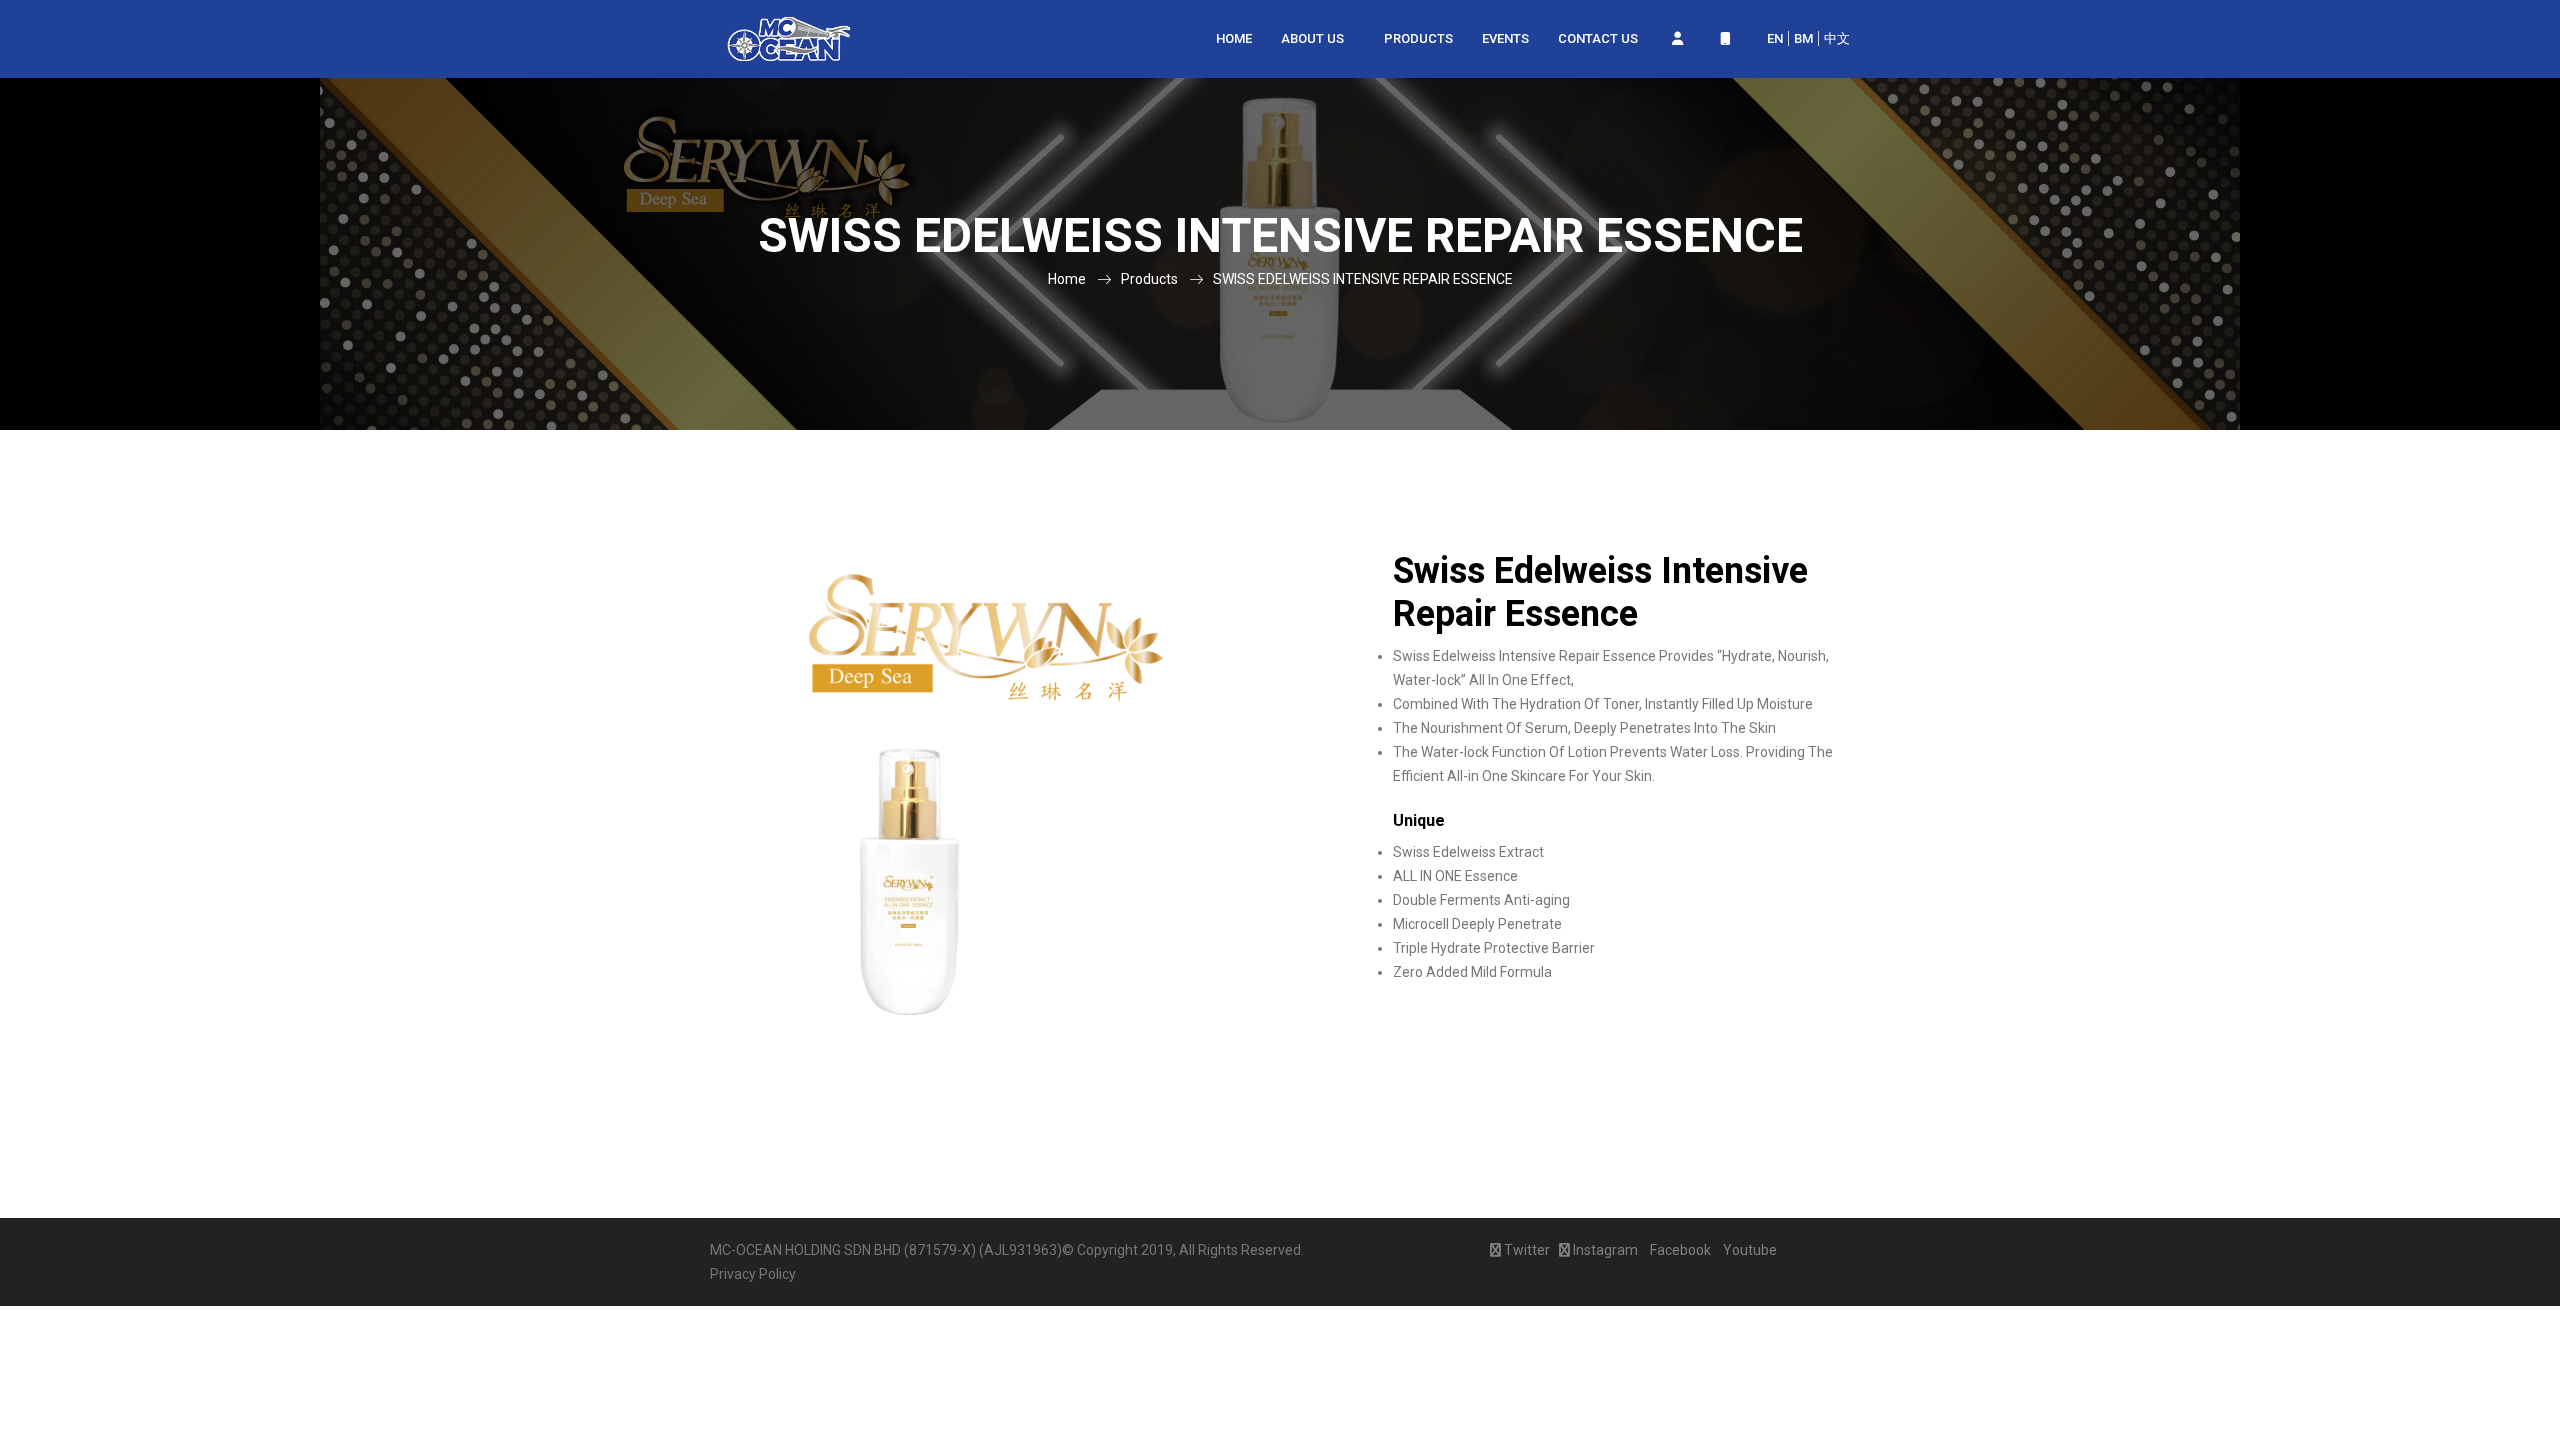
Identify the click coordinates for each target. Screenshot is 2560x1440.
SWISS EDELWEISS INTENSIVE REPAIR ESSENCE (1363, 279)
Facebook (1679, 1250)
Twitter (1525, 1250)
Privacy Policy (753, 1274)
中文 (1837, 38)
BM (1803, 38)
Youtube (1748, 1250)
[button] (1676, 39)
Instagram (1604, 1250)
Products (1418, 38)
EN (1775, 38)
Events (1505, 38)
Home (1234, 38)
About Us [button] (1314, 38)
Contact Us (1598, 38)
